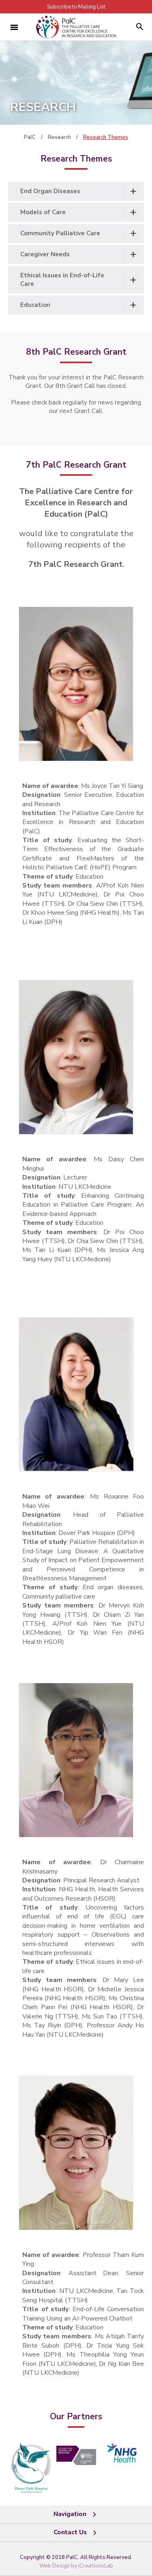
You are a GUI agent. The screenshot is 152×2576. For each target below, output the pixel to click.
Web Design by (76, 2566)
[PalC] (76, 27)
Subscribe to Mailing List (76, 7)
